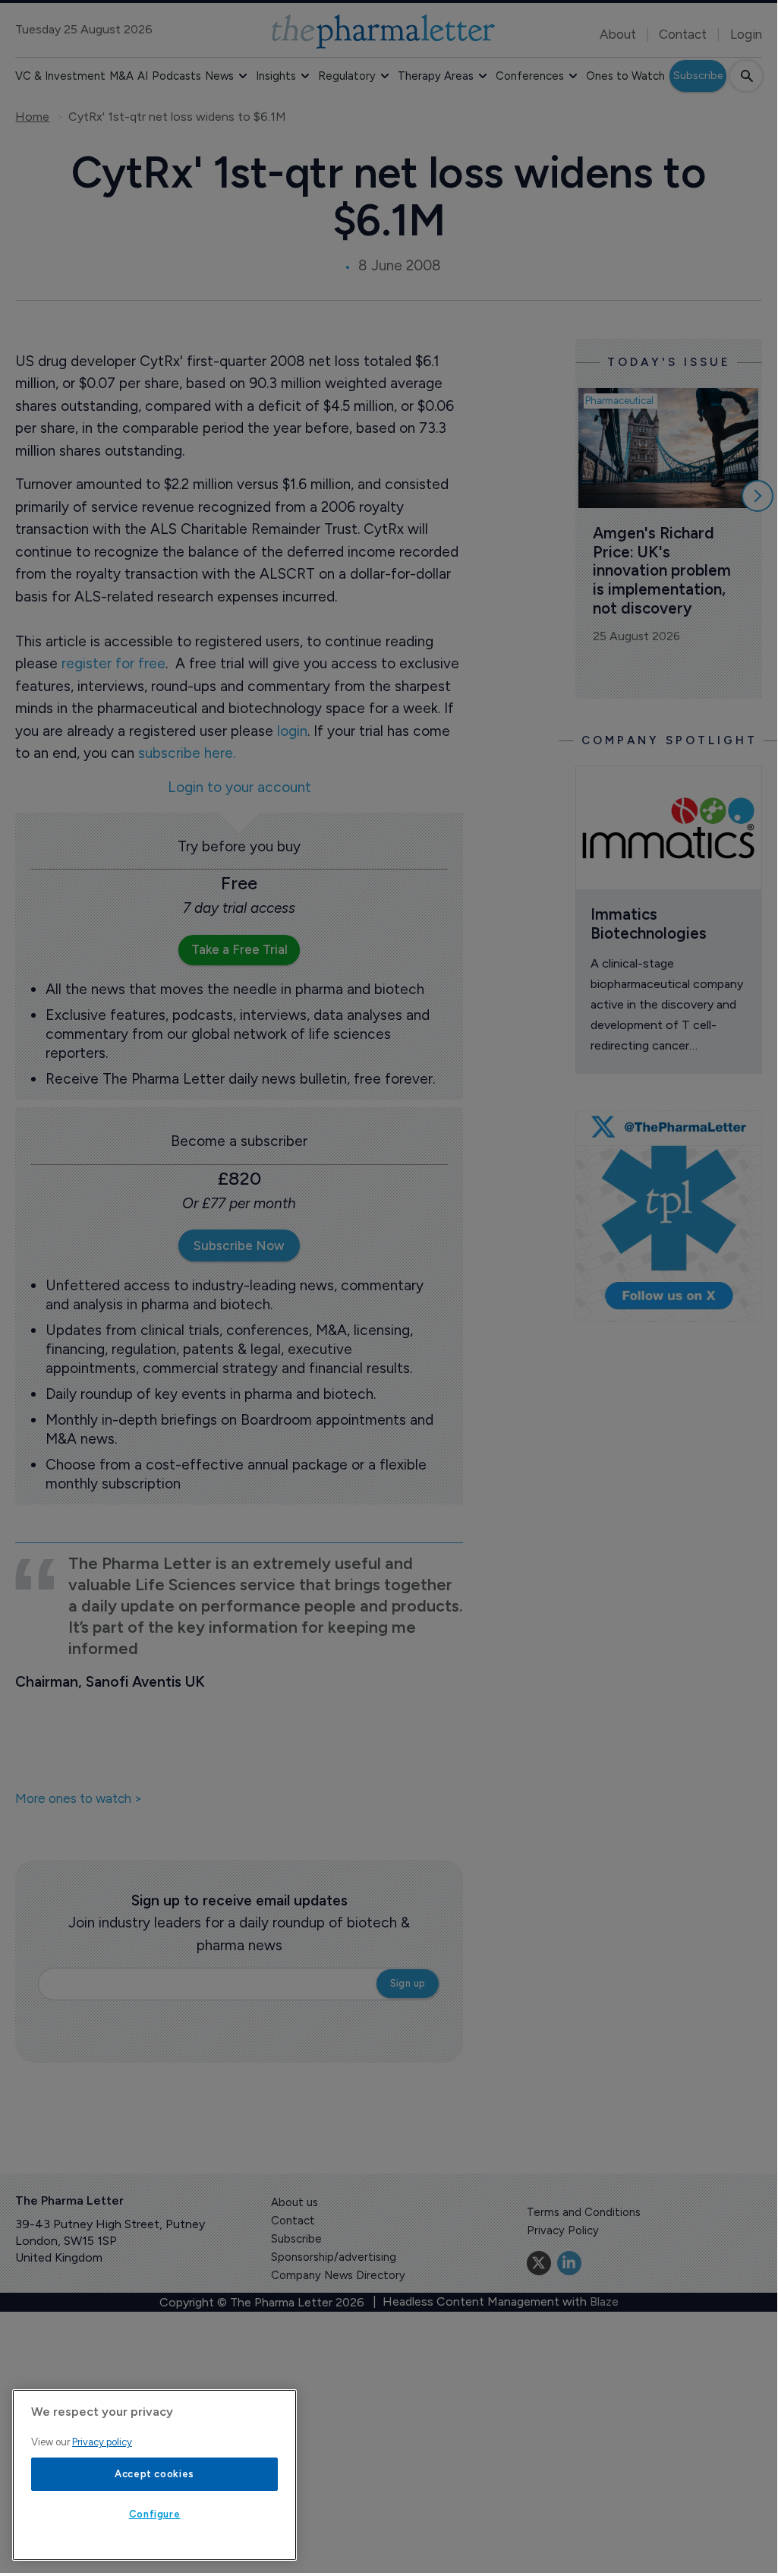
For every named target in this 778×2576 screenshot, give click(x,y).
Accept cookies (154, 2474)
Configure (155, 2514)
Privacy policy (102, 2442)
